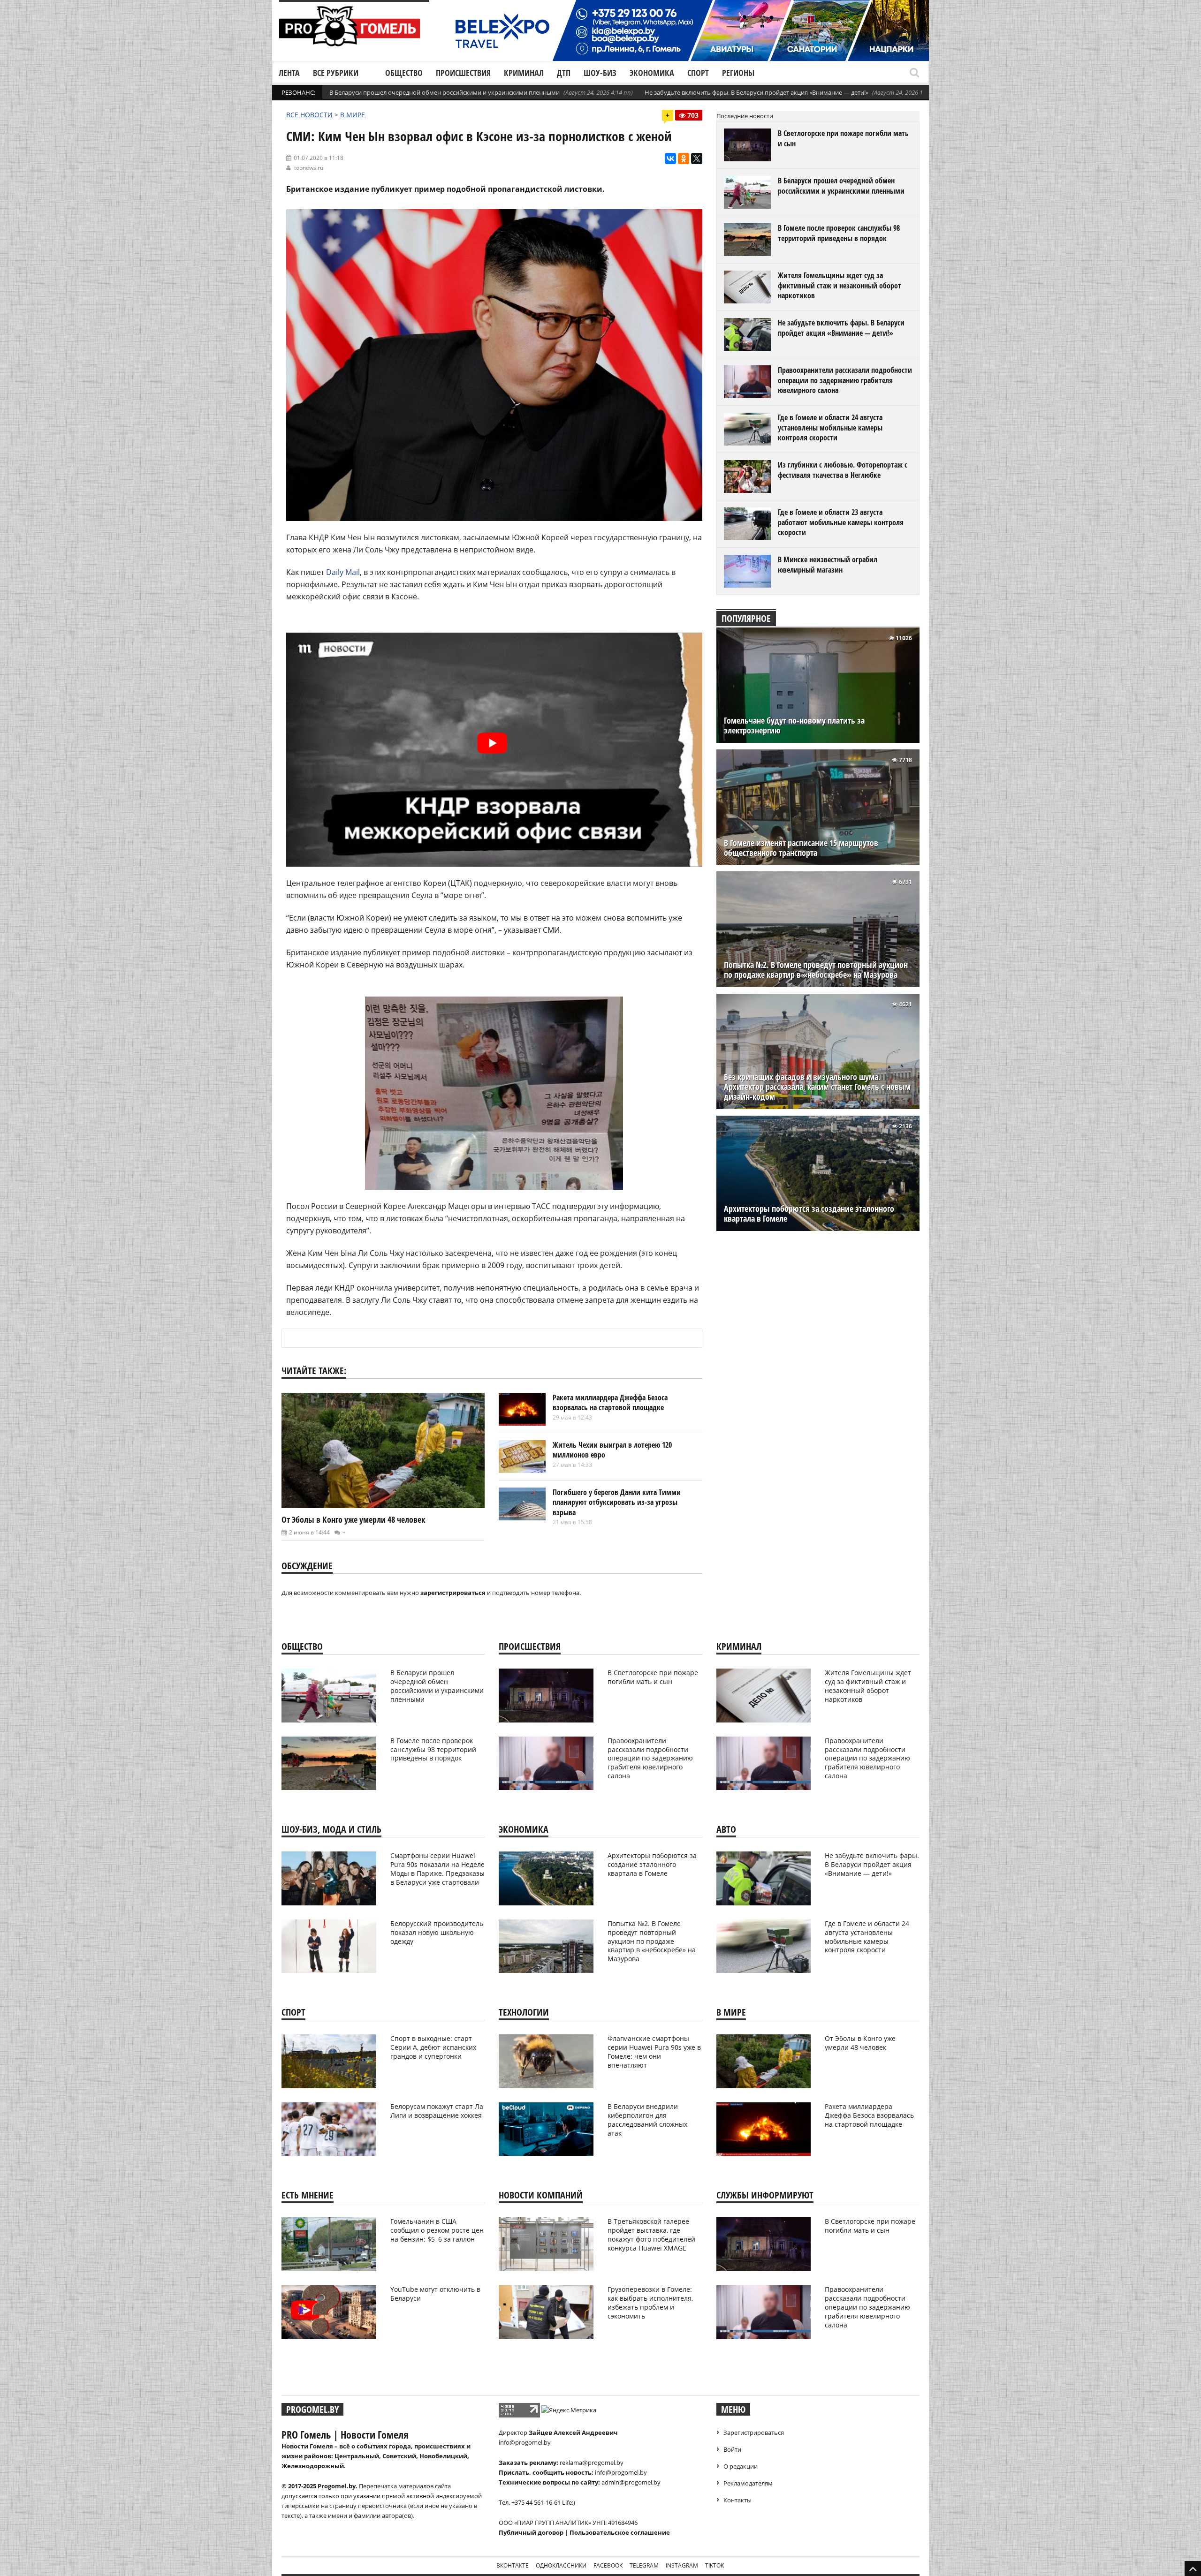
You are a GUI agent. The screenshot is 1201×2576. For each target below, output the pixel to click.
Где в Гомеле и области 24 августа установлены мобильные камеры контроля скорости (830, 427)
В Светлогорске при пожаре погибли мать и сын (843, 138)
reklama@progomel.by (592, 2463)
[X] (697, 159)
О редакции (741, 2466)
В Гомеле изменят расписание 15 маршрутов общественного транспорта (801, 848)
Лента (289, 73)
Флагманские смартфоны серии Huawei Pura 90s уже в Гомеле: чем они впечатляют (654, 2052)
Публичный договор (531, 2532)
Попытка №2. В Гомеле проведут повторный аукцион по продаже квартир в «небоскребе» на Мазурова (816, 970)
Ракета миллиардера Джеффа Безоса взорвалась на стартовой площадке (610, 1403)
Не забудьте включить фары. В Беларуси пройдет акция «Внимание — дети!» (756, 92)
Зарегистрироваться (754, 2432)
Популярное (746, 618)
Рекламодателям (748, 2483)
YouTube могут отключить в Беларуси (435, 2294)
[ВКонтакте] (670, 159)
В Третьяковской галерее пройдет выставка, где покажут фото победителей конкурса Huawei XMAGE (651, 2235)
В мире (353, 115)
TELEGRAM (644, 2565)
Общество (404, 73)
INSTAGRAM (682, 2565)
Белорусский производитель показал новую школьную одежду (437, 1932)
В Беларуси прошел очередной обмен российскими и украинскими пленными (445, 92)
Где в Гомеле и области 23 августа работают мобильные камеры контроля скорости (841, 522)
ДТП (564, 73)
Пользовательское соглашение (620, 2532)
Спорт (698, 73)
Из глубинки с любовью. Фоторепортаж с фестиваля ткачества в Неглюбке (843, 470)
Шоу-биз (600, 73)
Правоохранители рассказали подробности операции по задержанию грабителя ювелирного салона (845, 380)
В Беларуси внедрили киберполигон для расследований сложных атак (647, 2120)
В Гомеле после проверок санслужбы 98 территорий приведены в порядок (839, 233)
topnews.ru (309, 168)
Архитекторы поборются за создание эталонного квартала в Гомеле (809, 1214)
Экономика (652, 73)
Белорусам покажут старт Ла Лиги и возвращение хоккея (437, 2111)
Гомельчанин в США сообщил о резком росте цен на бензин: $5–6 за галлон (437, 2230)
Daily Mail (343, 572)
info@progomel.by (525, 2442)
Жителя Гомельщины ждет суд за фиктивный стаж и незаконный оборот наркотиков (840, 285)
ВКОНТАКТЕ (513, 2565)
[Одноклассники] (684, 159)
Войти (732, 2449)
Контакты (737, 2500)
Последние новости (745, 116)
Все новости (309, 115)
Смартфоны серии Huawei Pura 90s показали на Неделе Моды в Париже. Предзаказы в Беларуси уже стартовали (437, 1869)
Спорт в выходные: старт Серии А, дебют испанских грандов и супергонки (433, 2047)
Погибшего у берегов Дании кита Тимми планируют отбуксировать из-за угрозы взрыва (617, 1502)
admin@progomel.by (631, 2482)
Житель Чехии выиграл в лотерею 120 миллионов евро (612, 1450)
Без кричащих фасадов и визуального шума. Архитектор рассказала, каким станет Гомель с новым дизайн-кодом (817, 1087)
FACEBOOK (608, 2565)
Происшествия (463, 73)
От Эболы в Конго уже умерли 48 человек (353, 1519)
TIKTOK (715, 2565)
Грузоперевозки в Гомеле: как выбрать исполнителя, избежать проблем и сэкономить (650, 2303)
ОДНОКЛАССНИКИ (561, 2565)
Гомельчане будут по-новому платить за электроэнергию (794, 725)
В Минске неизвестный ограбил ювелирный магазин (828, 565)
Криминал (524, 73)
